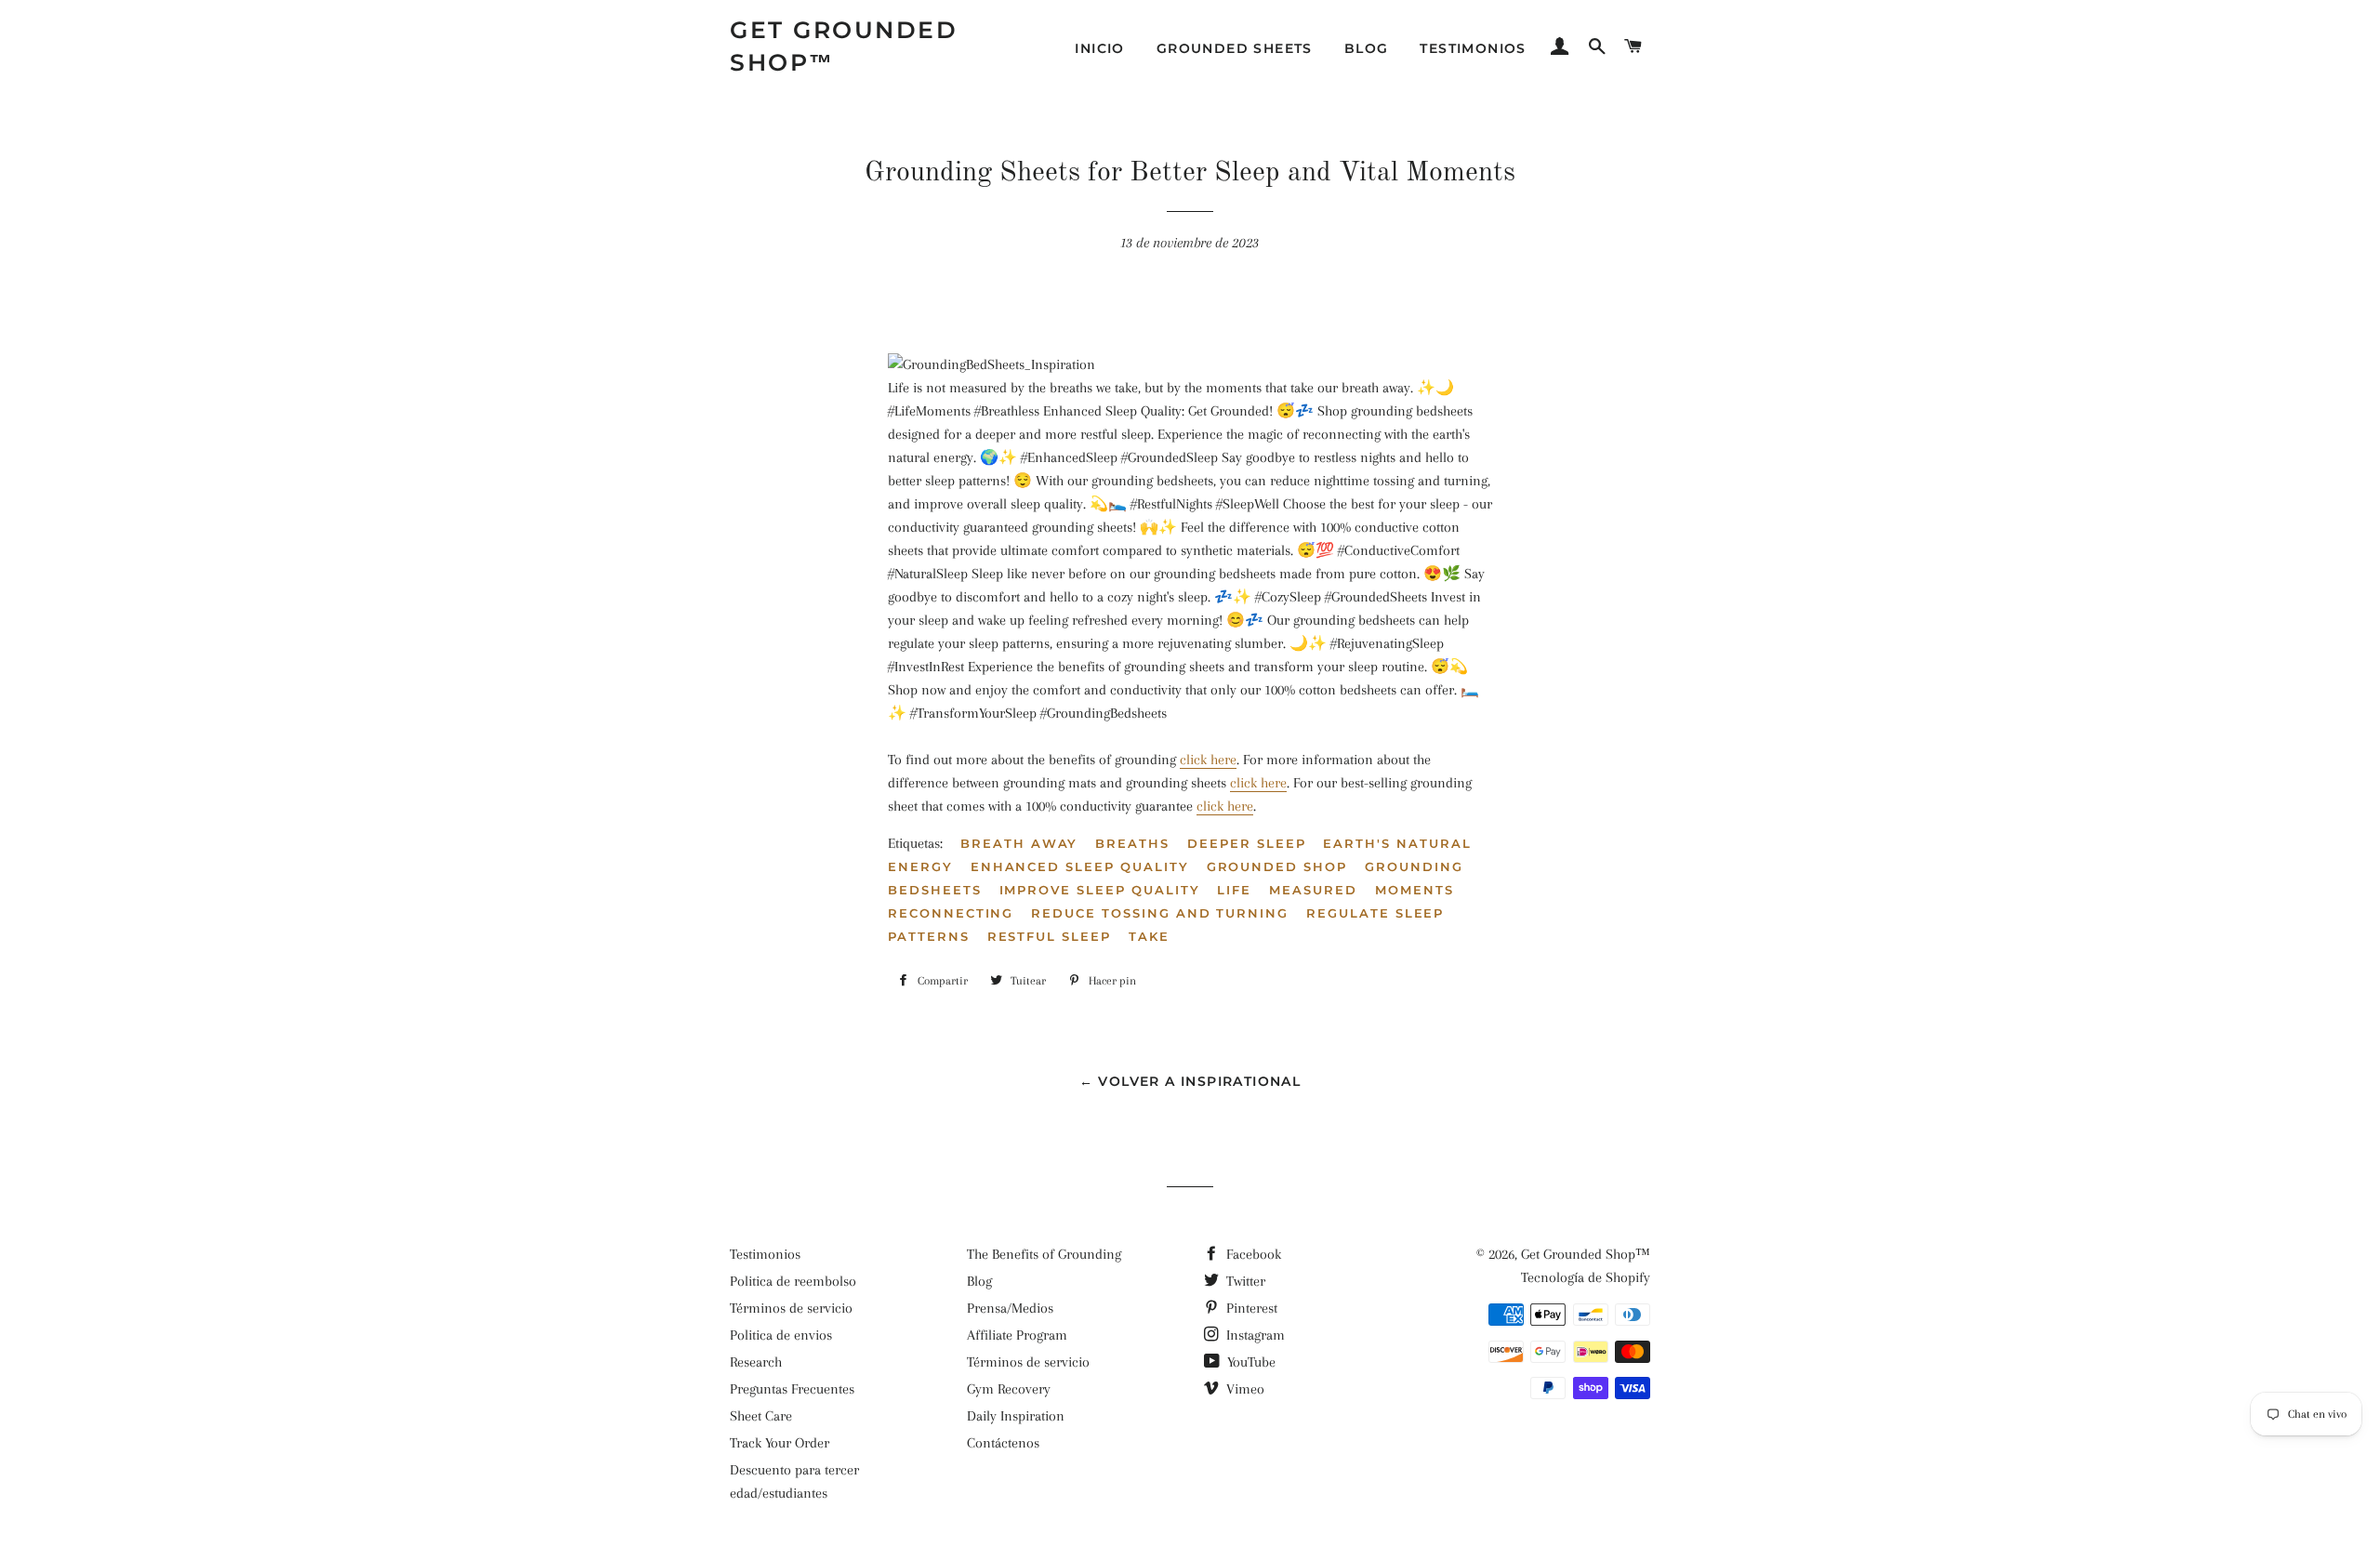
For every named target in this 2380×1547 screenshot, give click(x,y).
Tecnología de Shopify (1586, 1277)
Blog (1367, 48)
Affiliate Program (1017, 1335)
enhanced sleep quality (1080, 866)
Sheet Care (761, 1416)
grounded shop (1277, 866)
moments (1415, 890)
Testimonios (1473, 48)
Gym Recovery (1009, 1389)
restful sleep (1049, 936)
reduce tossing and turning (1160, 913)
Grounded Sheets (1235, 48)
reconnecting (951, 913)
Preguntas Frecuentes (792, 1389)
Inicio (1099, 48)
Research (756, 1362)
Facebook (1252, 1254)
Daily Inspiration (1016, 1416)
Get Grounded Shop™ (844, 46)
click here (1208, 760)
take (1149, 936)
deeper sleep (1246, 843)
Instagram (1254, 1335)
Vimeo (1243, 1389)
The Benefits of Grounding (1044, 1254)
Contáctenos (1003, 1443)
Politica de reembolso (793, 1281)
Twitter (1244, 1281)
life (1234, 890)
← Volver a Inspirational (1190, 1081)
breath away (1019, 843)
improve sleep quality (1100, 890)
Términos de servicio (791, 1308)
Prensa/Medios (1010, 1308)
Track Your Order (780, 1443)
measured (1313, 890)
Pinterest (1250, 1308)
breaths (1132, 843)
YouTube (1249, 1362)
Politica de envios (781, 1335)
